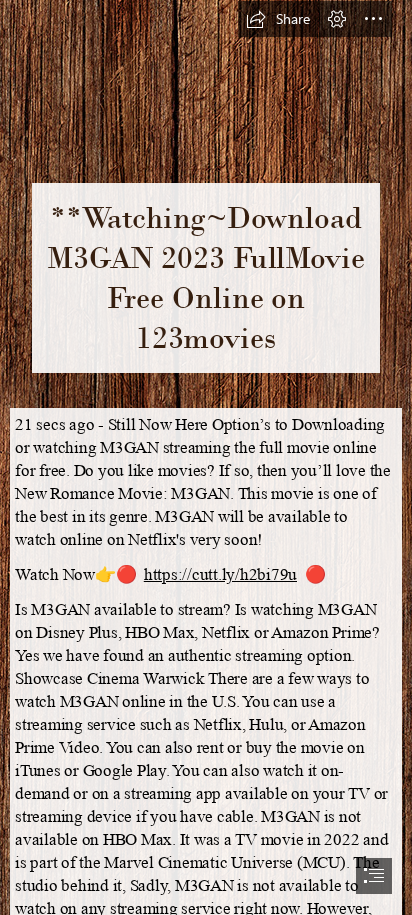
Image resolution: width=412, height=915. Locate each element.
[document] (206, 457)
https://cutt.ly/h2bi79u (220, 574)
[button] (278, 19)
